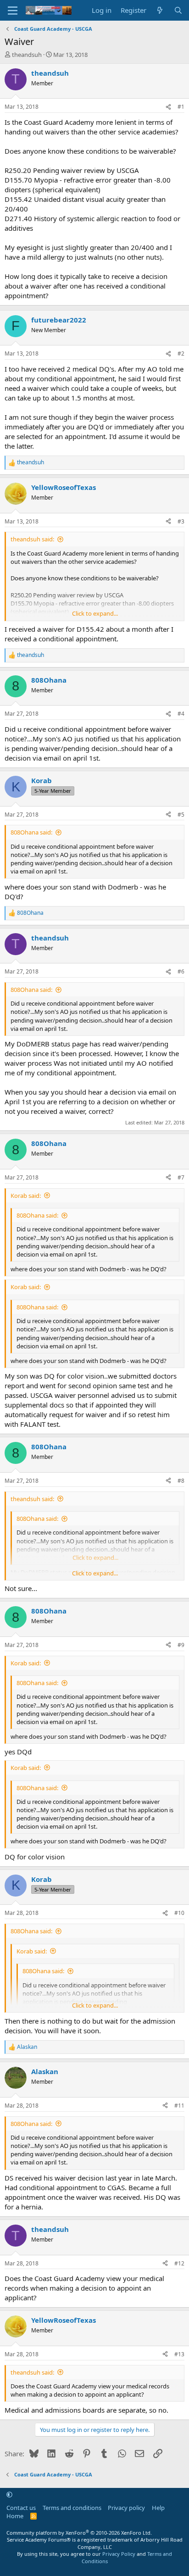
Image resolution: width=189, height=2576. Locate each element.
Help (158, 2508)
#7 (181, 1177)
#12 (179, 2263)
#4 (181, 714)
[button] (9, 2495)
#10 (179, 1913)
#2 (181, 353)
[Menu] (13, 11)
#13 (179, 2354)
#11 (179, 2106)
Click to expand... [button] (95, 613)
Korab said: (26, 1196)
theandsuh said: (32, 539)
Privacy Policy (119, 2554)
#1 (181, 107)
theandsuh (27, 55)
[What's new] (160, 10)
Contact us (21, 2508)
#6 (181, 971)
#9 (181, 1645)
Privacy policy (126, 2508)
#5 (181, 815)
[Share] (168, 107)
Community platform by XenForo (79, 2533)
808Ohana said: (31, 832)
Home (15, 2516)
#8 (181, 1481)
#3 (181, 521)
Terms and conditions (72, 2508)
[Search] (178, 10)
